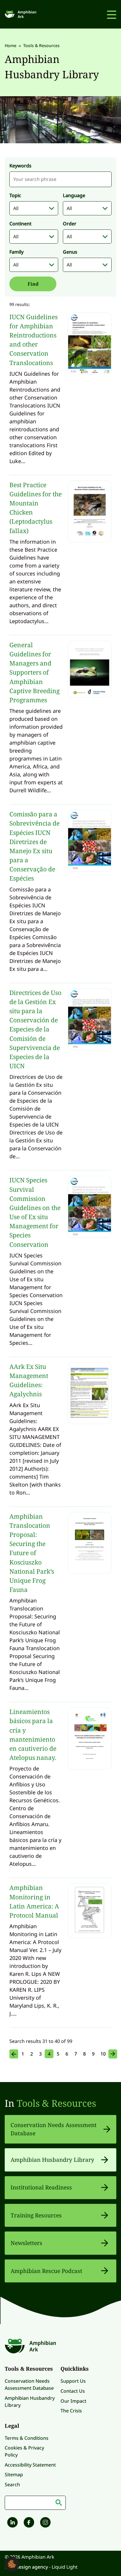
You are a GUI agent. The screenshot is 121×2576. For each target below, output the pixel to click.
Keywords (20, 166)
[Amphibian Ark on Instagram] (45, 2523)
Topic (15, 195)
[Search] (59, 2503)
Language (74, 195)
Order (70, 224)
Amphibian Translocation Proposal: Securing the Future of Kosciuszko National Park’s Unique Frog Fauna (32, 1553)
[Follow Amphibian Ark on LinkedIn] (12, 2523)
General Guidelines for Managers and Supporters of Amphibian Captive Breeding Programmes (35, 672)
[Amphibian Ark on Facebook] (28, 2523)
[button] (12, 2564)
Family (16, 252)
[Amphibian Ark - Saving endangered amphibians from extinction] (21, 14)
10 (103, 2054)
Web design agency (27, 2567)
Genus (70, 252)
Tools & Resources (56, 2103)
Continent (20, 224)
